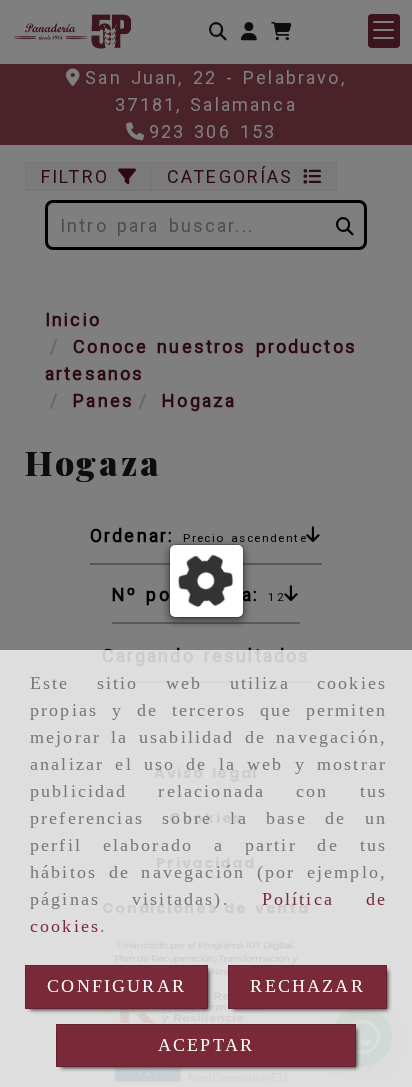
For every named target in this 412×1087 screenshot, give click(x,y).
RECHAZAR (307, 986)
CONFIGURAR (116, 986)
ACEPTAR (206, 1045)
